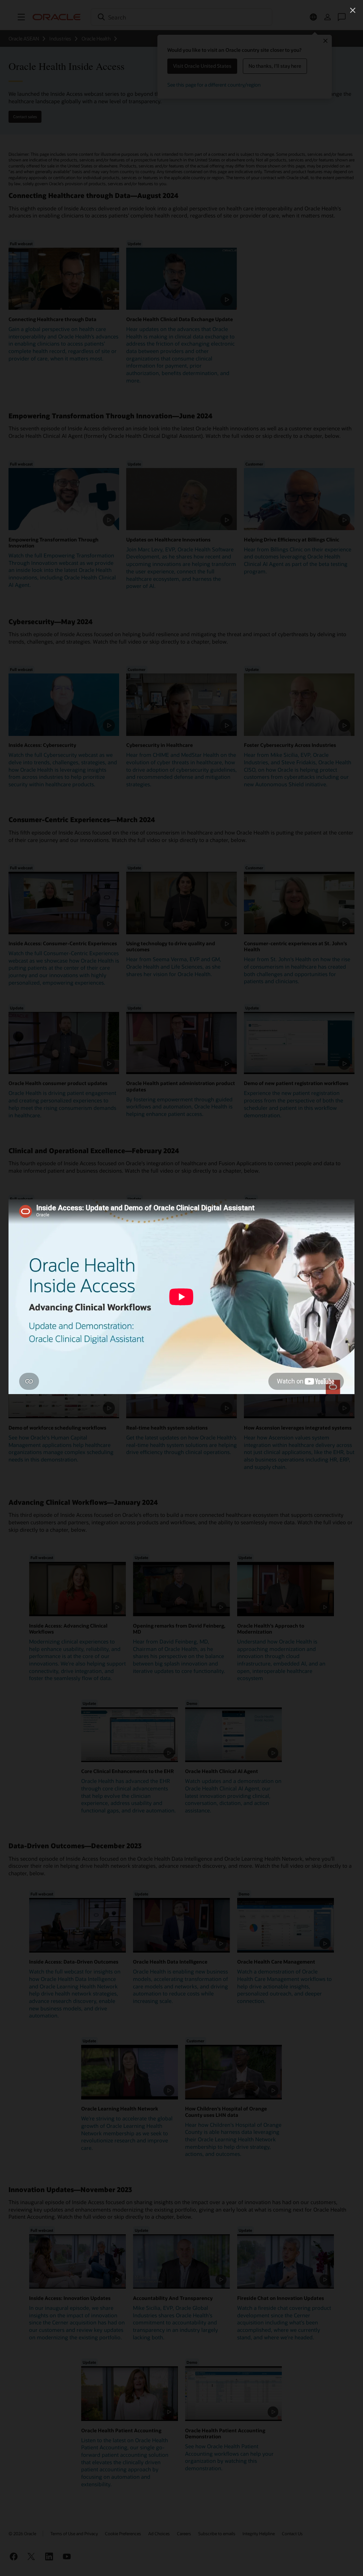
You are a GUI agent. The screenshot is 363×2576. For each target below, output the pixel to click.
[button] (353, 10)
